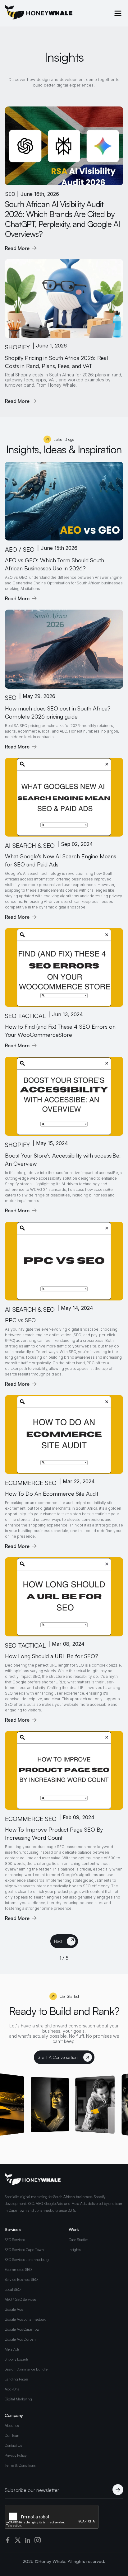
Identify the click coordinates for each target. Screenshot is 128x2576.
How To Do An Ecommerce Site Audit (52, 1493)
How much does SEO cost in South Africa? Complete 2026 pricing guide (58, 712)
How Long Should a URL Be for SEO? (52, 1656)
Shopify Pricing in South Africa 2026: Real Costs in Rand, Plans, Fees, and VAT (56, 362)
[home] (39, 13)
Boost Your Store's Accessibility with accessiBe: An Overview (63, 1159)
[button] (118, 13)
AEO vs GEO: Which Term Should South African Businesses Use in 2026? (55, 564)
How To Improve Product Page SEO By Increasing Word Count (54, 1833)
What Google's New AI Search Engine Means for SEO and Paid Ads (61, 860)
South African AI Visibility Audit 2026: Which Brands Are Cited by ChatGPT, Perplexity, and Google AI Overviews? (62, 219)
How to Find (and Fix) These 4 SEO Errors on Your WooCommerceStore (60, 1031)
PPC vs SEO (20, 1320)
